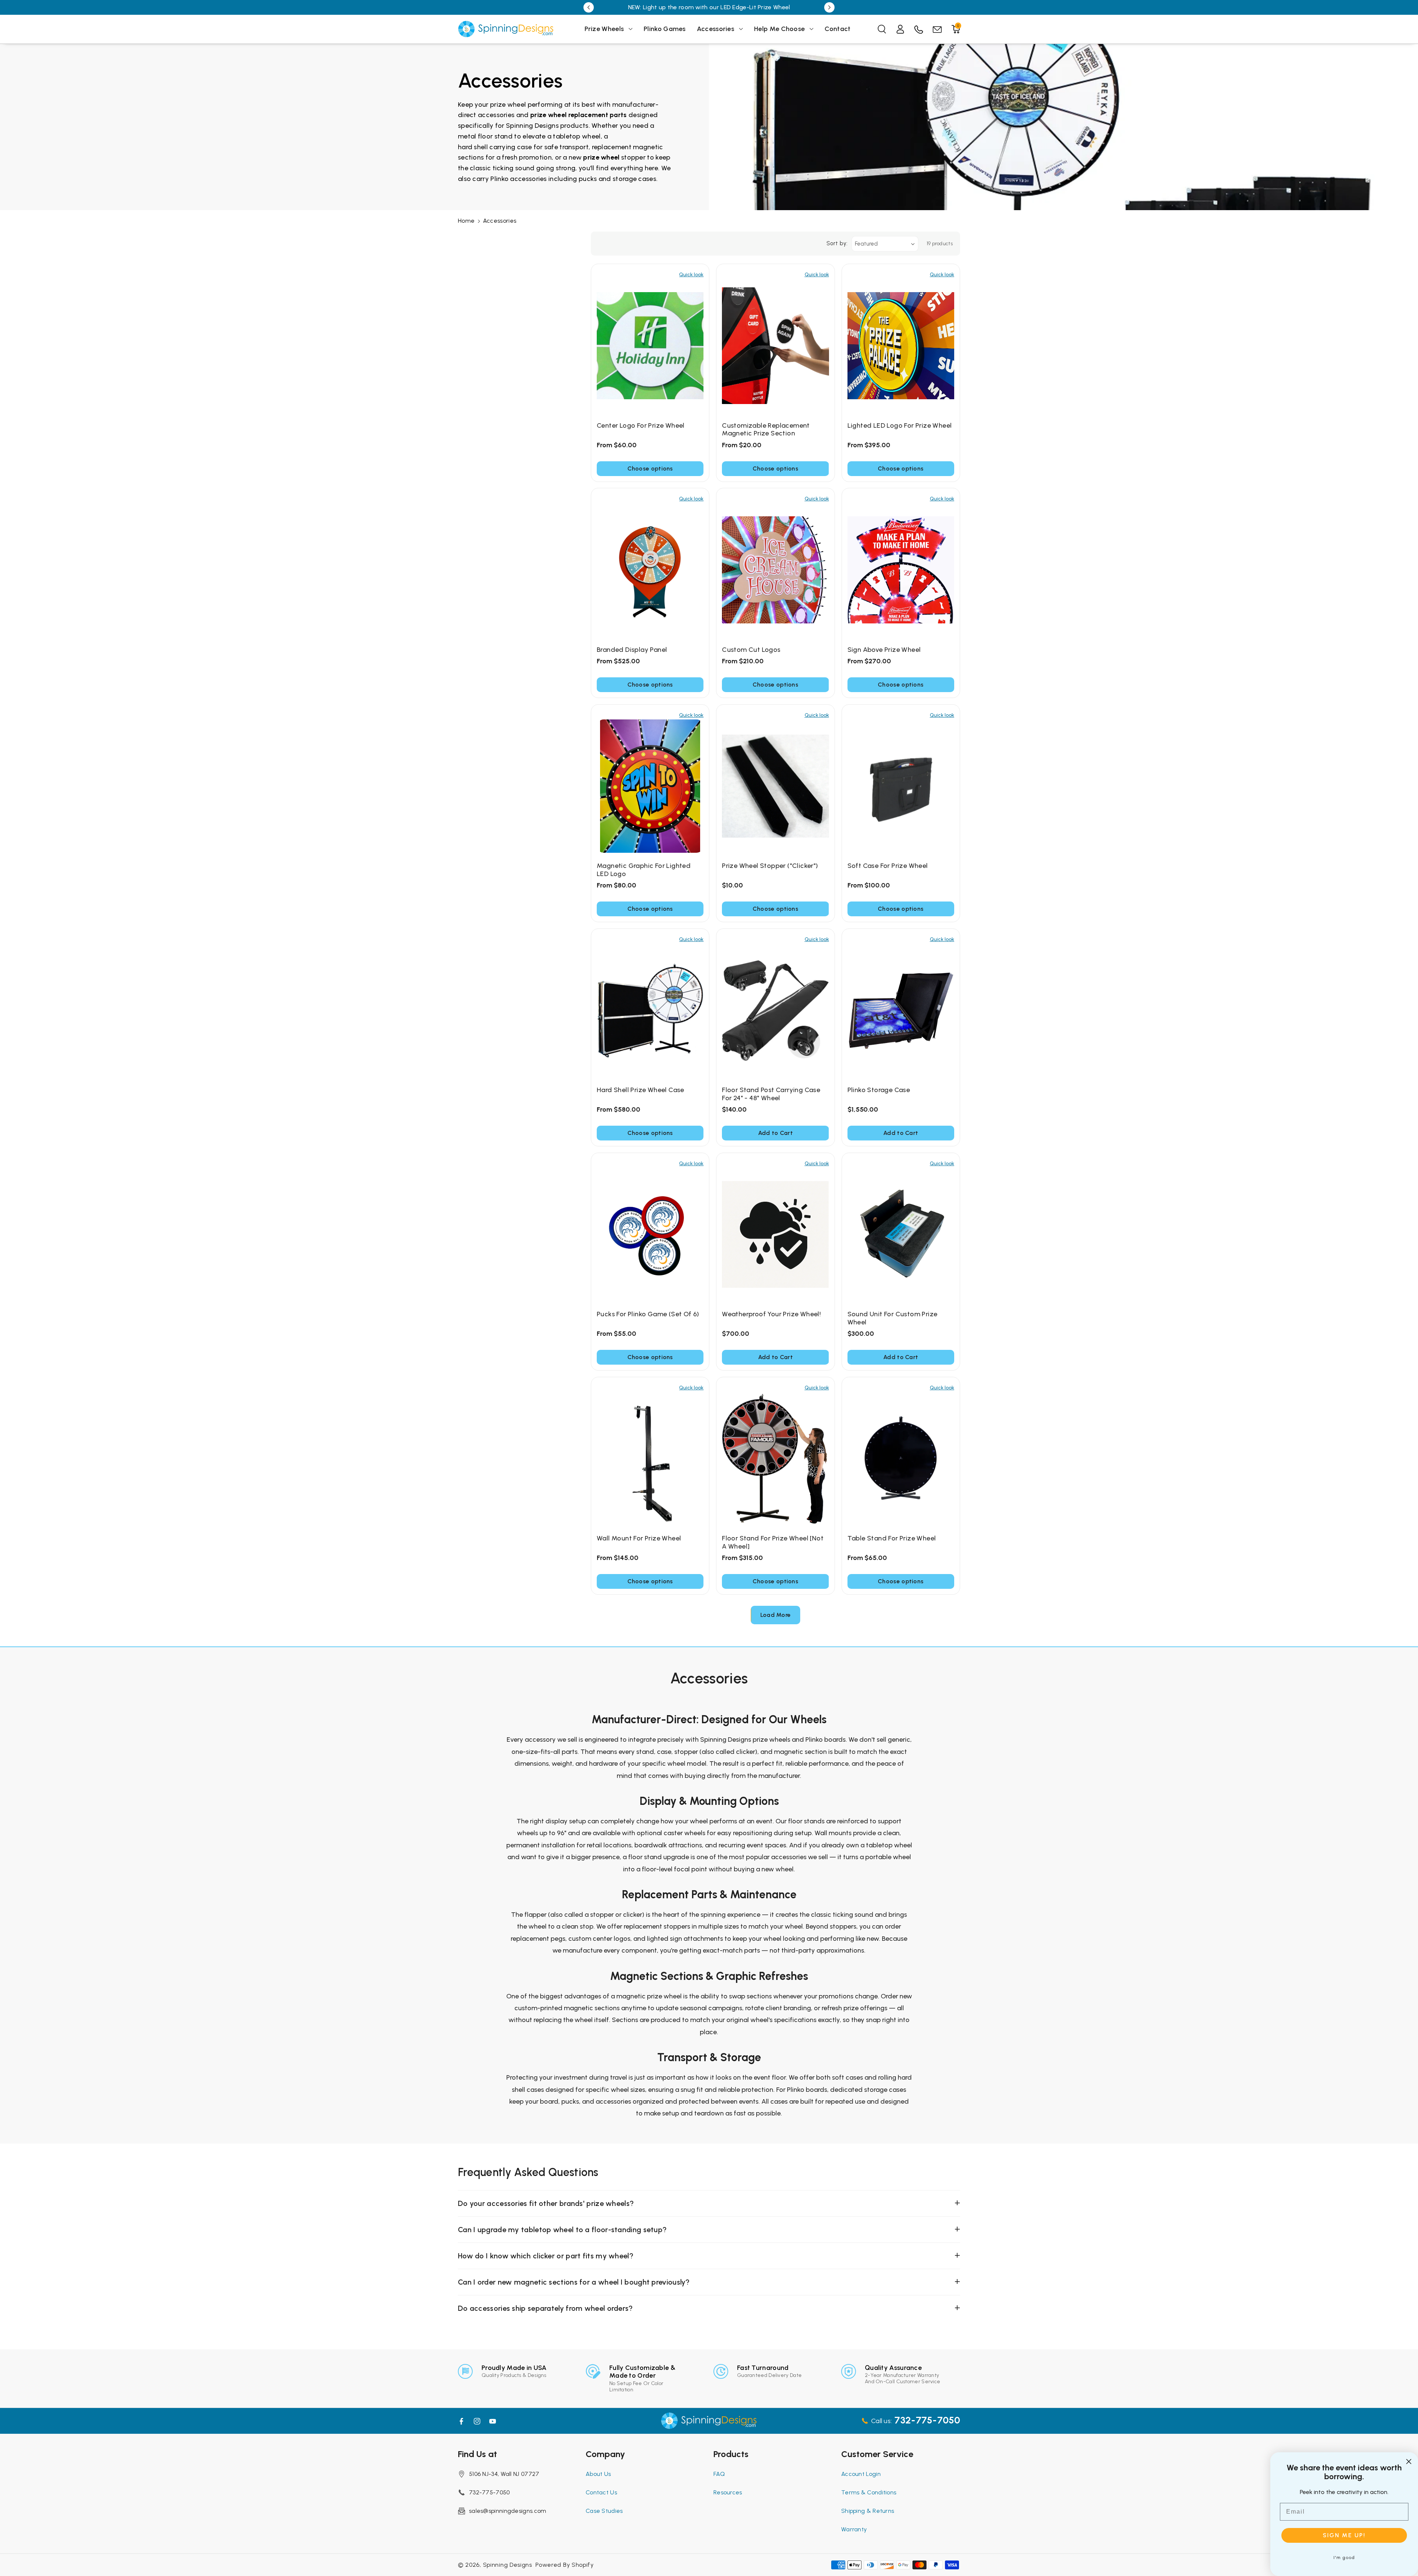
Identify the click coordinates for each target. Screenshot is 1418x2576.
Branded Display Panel (632, 650)
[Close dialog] (1409, 2462)
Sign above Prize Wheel (884, 650)
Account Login (861, 2474)
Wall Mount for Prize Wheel (639, 1538)
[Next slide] (829, 7)
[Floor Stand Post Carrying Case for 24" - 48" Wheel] (775, 1010)
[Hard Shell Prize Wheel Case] (650, 1010)
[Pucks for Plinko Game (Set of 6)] (650, 1235)
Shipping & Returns (868, 2511)
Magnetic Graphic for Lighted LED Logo (644, 870)
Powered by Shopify (565, 2565)
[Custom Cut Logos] (775, 570)
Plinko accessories (518, 179)
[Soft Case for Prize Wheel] (901, 786)
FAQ (719, 2474)
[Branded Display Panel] (650, 570)
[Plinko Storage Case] (901, 1010)
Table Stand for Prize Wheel (892, 1538)
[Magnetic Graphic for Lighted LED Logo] (650, 786)
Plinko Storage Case (879, 1090)
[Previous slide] (589, 7)
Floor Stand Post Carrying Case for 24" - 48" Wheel (771, 1094)
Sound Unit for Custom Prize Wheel (893, 1318)
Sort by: (837, 243)
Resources (728, 2492)
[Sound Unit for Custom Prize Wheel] (901, 1235)
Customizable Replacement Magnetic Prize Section (766, 430)
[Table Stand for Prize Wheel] (901, 1459)
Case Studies (604, 2511)
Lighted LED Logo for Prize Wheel (900, 426)
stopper (633, 157)
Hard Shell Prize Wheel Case (641, 1090)
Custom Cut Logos (751, 650)
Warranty (854, 2529)
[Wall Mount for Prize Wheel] (650, 1459)
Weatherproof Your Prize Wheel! (771, 1314)
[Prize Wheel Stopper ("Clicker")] (775, 786)
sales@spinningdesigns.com (508, 2511)
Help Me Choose (779, 29)
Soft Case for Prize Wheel (888, 866)
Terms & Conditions (869, 2492)
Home (466, 221)
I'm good (1344, 2558)
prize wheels (771, 1739)
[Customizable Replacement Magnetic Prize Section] (775, 346)
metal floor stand (485, 136)
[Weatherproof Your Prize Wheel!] (775, 1235)
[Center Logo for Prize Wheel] (650, 346)
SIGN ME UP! (1344, 2535)
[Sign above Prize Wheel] (901, 570)
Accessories (715, 29)
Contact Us (601, 2492)
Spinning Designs (508, 2565)
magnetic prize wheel (649, 1996)
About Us (598, 2474)
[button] (609, 29)
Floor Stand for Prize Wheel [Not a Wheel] (773, 1542)
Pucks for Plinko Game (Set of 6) (648, 1314)
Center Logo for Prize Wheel (641, 426)
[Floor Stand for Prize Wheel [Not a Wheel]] (775, 1459)
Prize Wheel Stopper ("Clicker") (770, 866)
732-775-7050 (489, 2492)
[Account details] (900, 29)
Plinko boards (826, 1739)
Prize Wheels (604, 29)
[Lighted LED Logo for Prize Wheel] (901, 346)
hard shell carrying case (495, 147)
